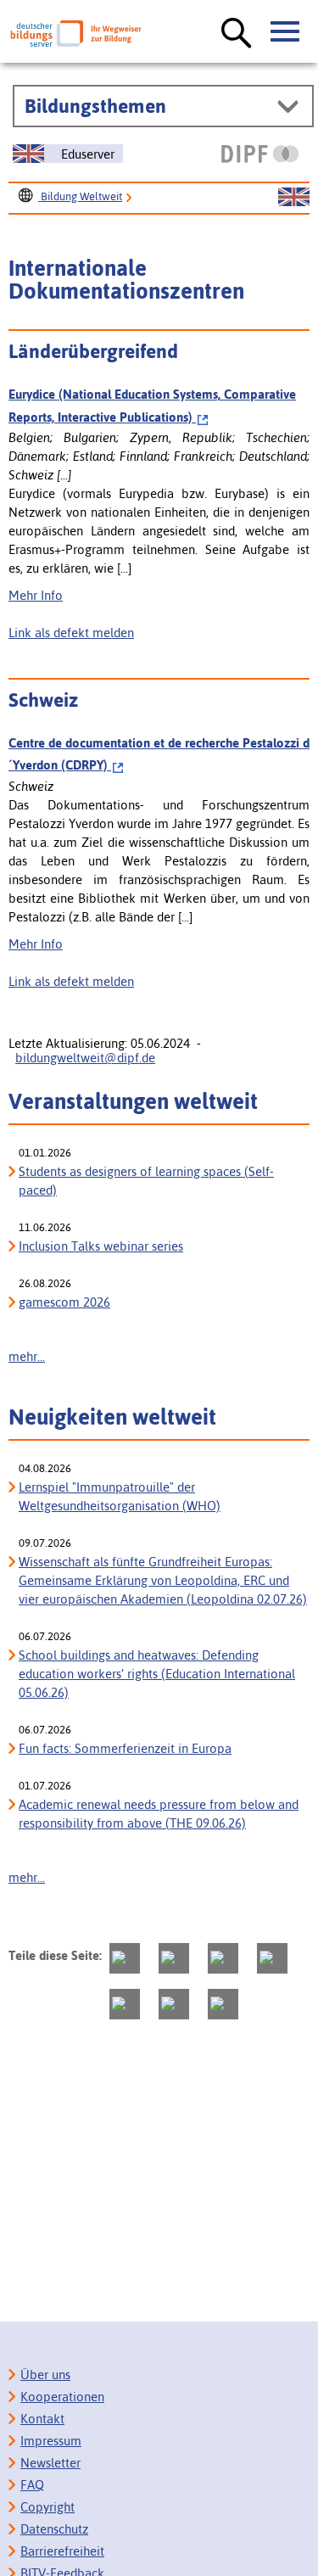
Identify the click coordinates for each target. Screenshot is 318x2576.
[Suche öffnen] (237, 34)
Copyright (47, 2507)
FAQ (32, 2485)
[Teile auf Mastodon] (125, 1958)
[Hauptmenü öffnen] (286, 32)
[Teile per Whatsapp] (272, 1958)
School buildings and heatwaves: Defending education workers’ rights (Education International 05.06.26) (157, 1674)
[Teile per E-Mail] (174, 2004)
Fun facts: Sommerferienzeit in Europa (125, 1748)
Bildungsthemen (95, 106)
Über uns (45, 2374)
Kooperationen (62, 2397)
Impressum (51, 2441)
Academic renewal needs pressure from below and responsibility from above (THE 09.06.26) (159, 1814)
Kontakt (42, 2419)
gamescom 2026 (64, 1302)
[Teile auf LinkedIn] (125, 2004)
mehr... (27, 1356)
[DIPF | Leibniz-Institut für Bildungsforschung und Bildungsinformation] (260, 154)
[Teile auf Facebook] (174, 1958)
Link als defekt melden (71, 633)
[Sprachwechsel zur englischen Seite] (294, 198)
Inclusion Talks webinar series (101, 1246)
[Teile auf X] (223, 1958)
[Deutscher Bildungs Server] (76, 34)
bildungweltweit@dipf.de (85, 1058)
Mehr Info (36, 595)
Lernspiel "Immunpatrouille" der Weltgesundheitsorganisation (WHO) (120, 1496)
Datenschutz (54, 2529)
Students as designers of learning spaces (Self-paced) (146, 1181)
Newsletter (50, 2463)
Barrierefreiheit (62, 2551)
